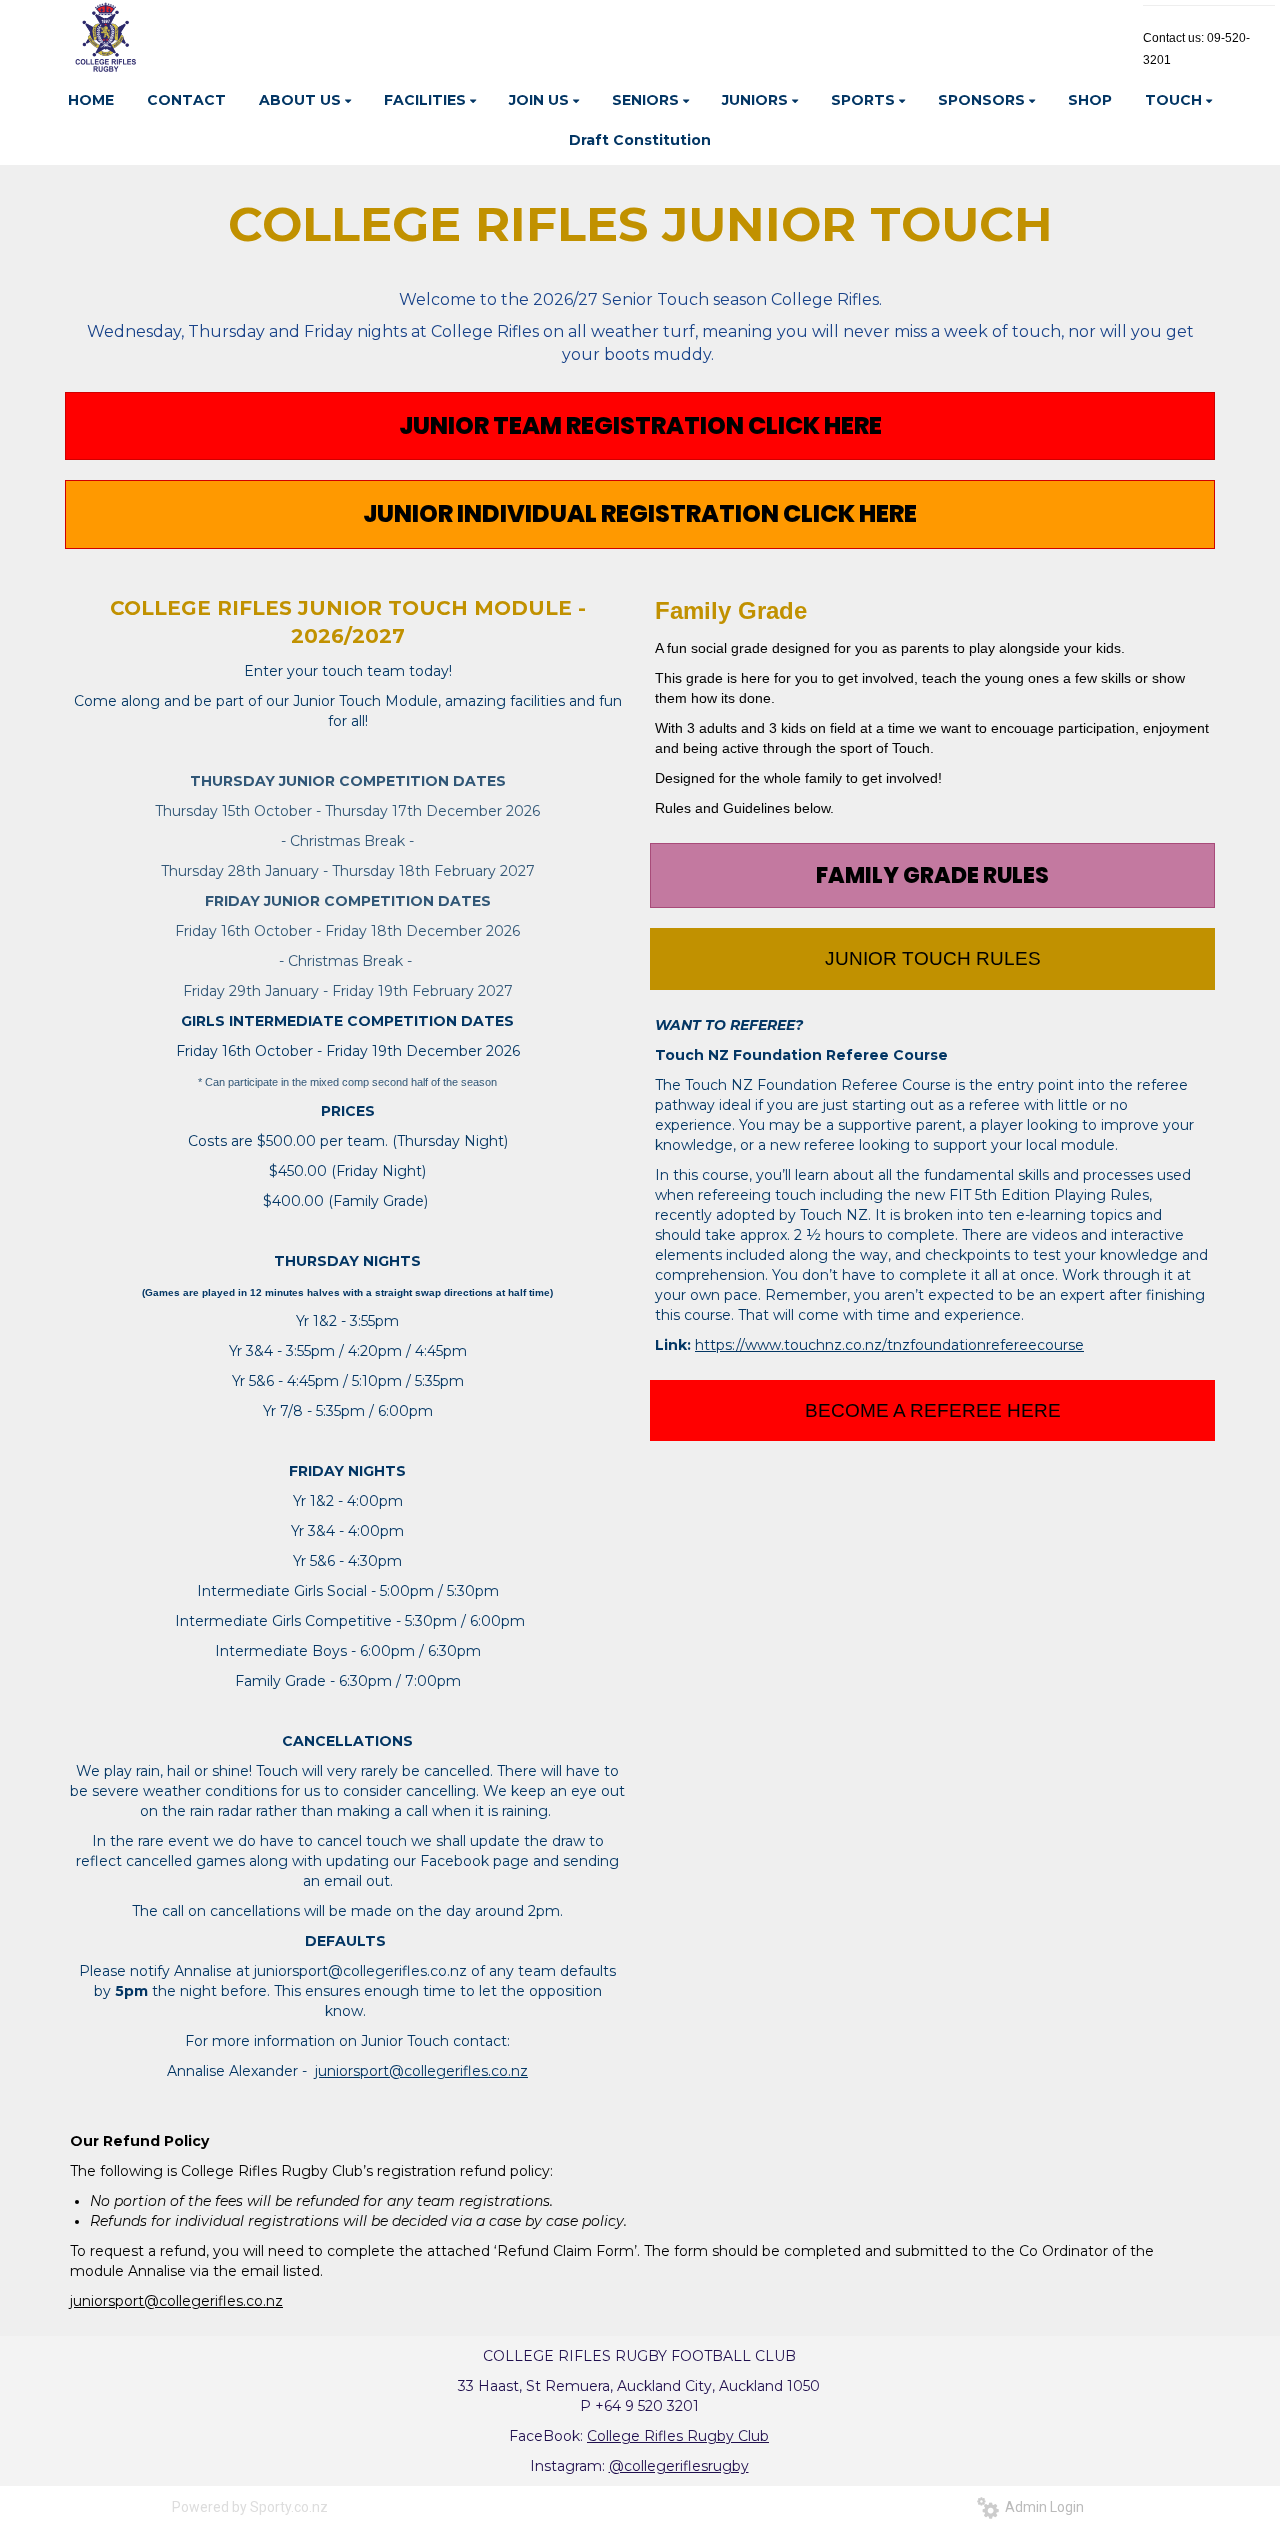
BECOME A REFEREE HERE (933, 1410)
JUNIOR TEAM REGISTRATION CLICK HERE (640, 425)
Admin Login (1041, 2507)
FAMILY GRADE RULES (932, 875)
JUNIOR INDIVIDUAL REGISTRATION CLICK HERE (640, 513)
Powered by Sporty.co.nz (250, 2507)
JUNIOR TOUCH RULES (933, 958)
